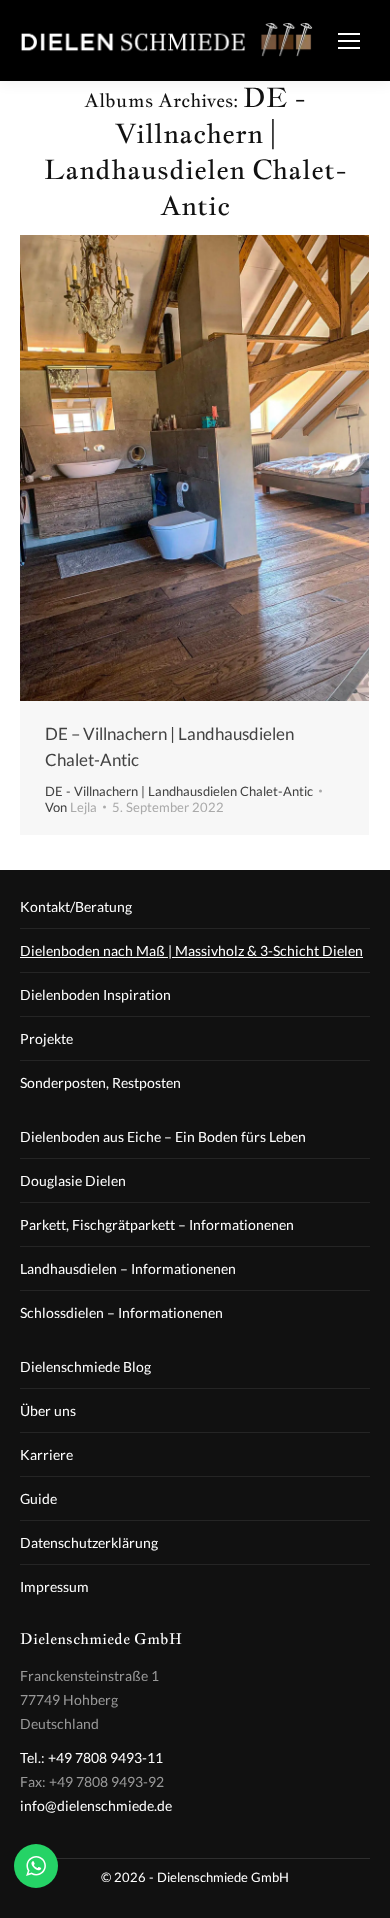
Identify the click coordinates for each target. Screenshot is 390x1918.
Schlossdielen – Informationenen (121, 1312)
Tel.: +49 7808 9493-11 (91, 1757)
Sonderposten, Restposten (100, 1082)
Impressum (54, 1586)
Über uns (48, 1410)
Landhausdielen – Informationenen (128, 1268)
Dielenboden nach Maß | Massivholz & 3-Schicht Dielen (191, 950)
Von (71, 807)
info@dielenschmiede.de (96, 1805)
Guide (38, 1498)
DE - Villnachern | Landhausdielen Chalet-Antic (179, 791)
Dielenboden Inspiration (95, 994)
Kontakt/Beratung (76, 906)
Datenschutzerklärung (89, 1542)
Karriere (46, 1454)
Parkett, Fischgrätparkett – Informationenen (157, 1224)
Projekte (46, 1038)
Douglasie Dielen (73, 1180)
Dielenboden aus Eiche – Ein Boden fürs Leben (163, 1136)
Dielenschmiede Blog (85, 1366)
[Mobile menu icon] (349, 41)
